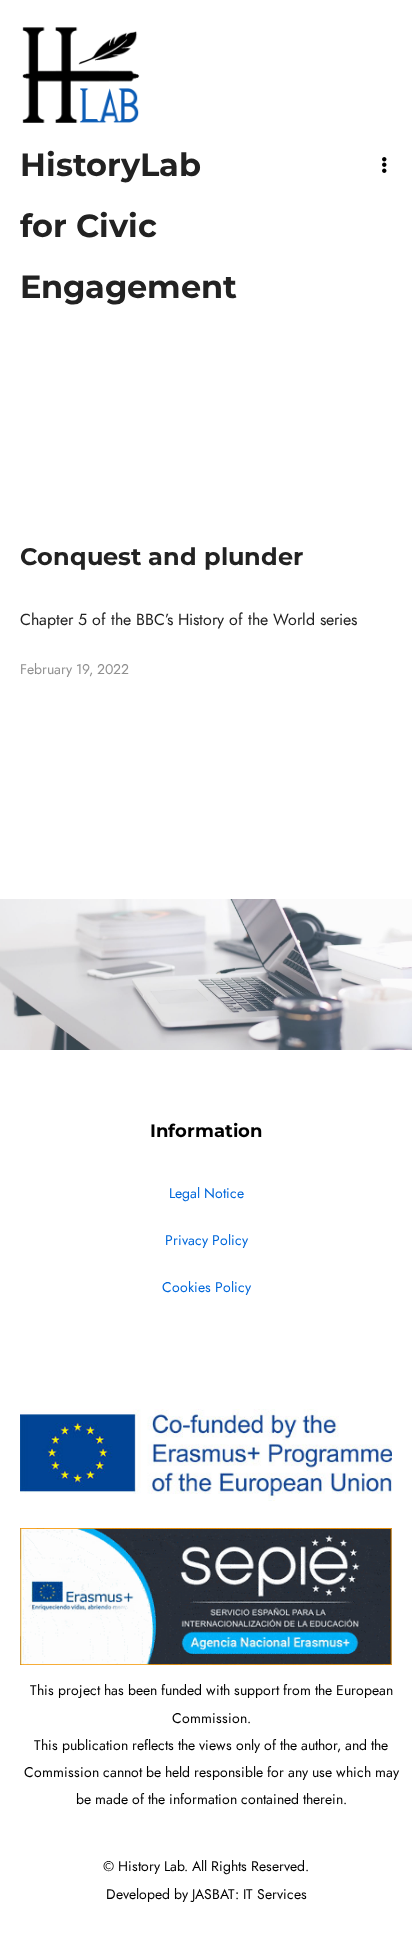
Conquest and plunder (161, 556)
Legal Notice (206, 1193)
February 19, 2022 (74, 669)
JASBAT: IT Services (249, 1894)
